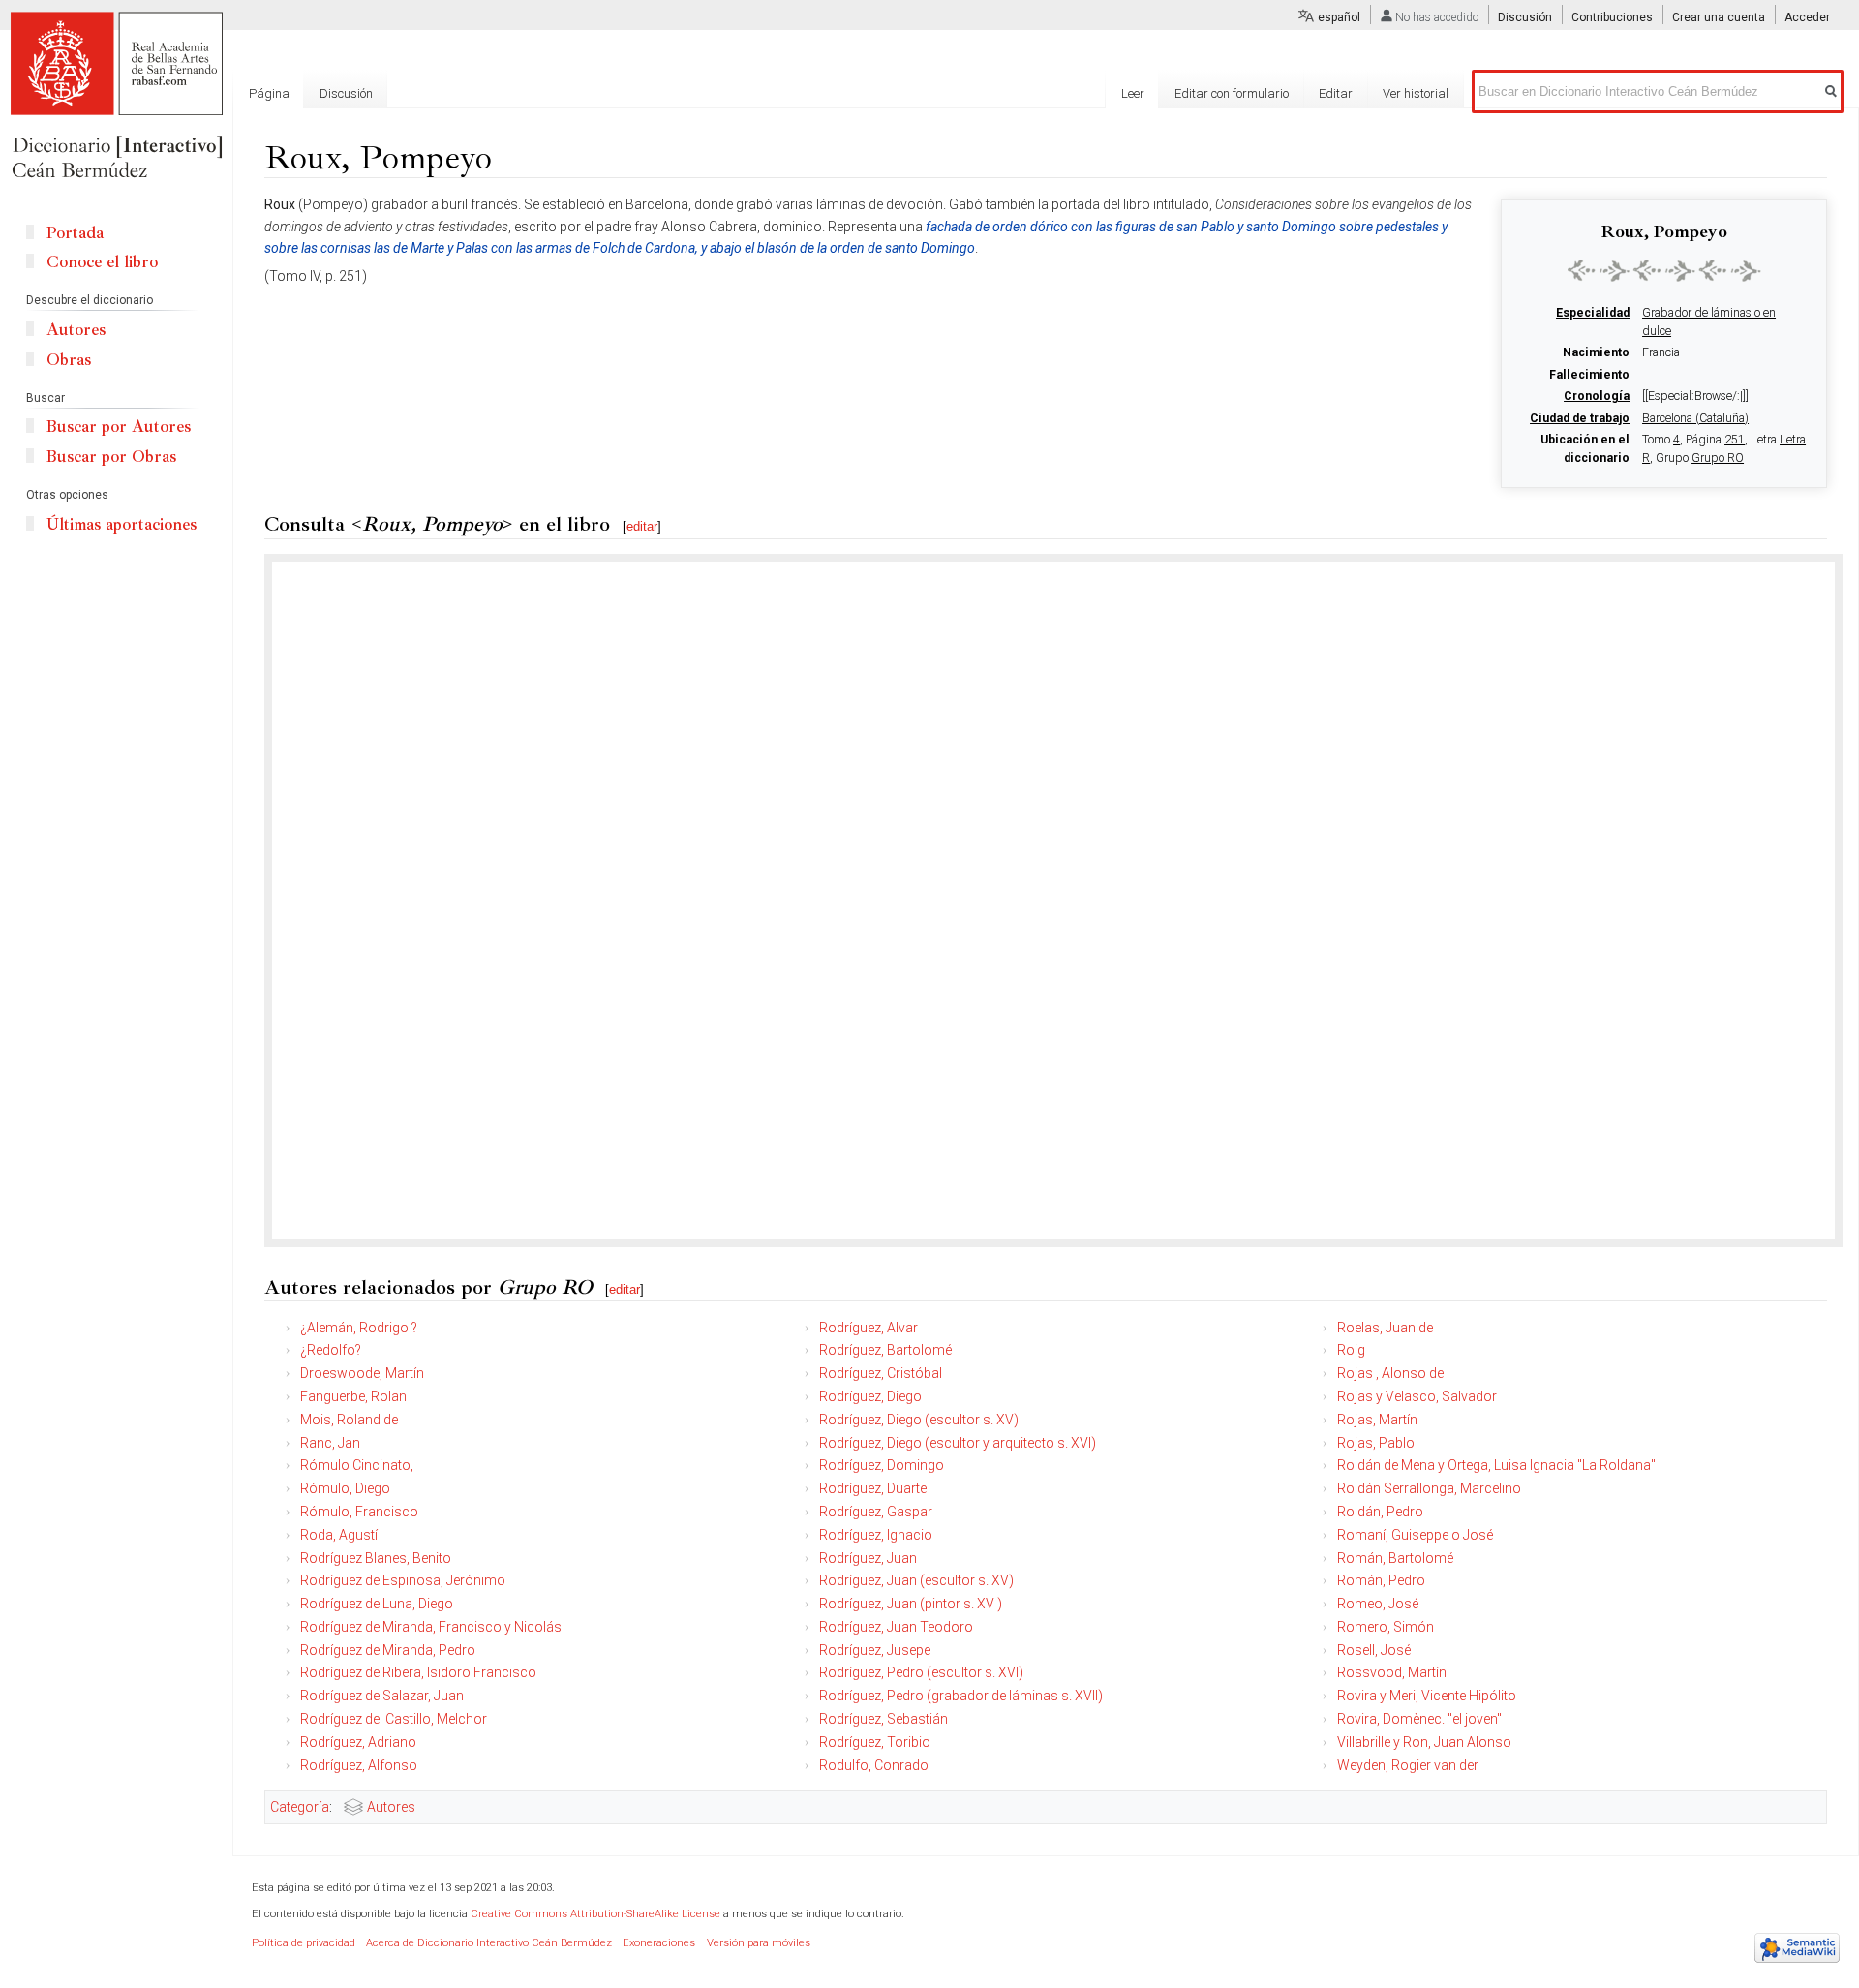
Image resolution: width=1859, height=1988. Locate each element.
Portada (75, 233)
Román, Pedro (1381, 1580)
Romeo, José (1378, 1604)
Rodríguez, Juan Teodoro (896, 1627)
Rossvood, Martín (1392, 1672)
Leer (1133, 93)
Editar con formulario (1232, 93)
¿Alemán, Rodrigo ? (359, 1328)
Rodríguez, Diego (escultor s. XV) (919, 1420)
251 (1735, 440)
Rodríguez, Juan (868, 1558)
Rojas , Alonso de (1390, 1373)
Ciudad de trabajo (1580, 418)
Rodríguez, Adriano (358, 1742)
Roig (1351, 1350)
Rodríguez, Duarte (873, 1488)
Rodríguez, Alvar (869, 1328)
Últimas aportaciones (122, 524)
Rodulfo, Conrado (874, 1765)
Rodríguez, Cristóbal (881, 1373)
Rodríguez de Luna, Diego (377, 1604)
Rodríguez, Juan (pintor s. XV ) (911, 1604)
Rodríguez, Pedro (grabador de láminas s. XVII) (961, 1696)
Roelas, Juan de (1385, 1328)
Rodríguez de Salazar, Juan (382, 1696)
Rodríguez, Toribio (875, 1742)
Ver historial (1416, 93)
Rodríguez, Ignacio (876, 1535)
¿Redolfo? (331, 1350)
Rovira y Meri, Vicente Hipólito (1427, 1696)
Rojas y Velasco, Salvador (1417, 1396)
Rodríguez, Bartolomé (885, 1350)
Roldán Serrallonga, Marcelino (1429, 1488)
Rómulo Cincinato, (357, 1465)
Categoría (300, 1807)
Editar (1336, 93)
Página (269, 93)
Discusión (1525, 17)
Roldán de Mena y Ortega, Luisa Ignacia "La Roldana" (1496, 1465)
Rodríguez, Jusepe (875, 1650)
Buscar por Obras (111, 457)
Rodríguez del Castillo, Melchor (394, 1719)
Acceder (1807, 17)
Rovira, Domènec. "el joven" (1419, 1719)
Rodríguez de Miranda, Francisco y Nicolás (431, 1627)
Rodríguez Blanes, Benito (376, 1558)
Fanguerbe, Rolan (353, 1396)
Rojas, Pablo (1376, 1443)
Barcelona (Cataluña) (1695, 418)
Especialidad (1593, 313)
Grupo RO (1718, 458)
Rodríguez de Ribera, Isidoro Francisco (418, 1672)
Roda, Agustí (339, 1535)
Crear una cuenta (1719, 17)
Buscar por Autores (119, 427)
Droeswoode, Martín (362, 1373)
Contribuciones (1612, 17)
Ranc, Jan (330, 1443)
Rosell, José (1374, 1650)
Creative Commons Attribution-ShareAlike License (595, 1914)
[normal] (1664, 270)
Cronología (1597, 396)
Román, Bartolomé (1395, 1558)
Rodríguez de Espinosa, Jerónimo (403, 1580)
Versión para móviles (759, 1943)
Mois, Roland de (349, 1420)
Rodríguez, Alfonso (359, 1765)
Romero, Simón (1386, 1627)
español (1339, 17)
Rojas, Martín (1377, 1420)
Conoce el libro (102, 262)
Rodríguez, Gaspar (876, 1512)
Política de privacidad (304, 1943)
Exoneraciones (659, 1943)
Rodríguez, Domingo (882, 1465)
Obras (69, 360)
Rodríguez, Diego (870, 1396)
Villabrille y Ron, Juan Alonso (1424, 1742)
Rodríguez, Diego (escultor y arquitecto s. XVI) (958, 1443)
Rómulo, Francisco (359, 1512)
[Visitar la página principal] (116, 97)
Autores (391, 1807)
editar (642, 526)
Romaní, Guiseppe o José (1415, 1535)
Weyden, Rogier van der (1408, 1765)
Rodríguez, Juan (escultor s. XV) (916, 1580)
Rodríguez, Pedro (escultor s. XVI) (921, 1672)
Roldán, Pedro (1380, 1512)
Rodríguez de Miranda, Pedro (388, 1650)
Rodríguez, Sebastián (884, 1719)
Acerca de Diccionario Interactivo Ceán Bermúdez (489, 1943)
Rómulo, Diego (345, 1488)
